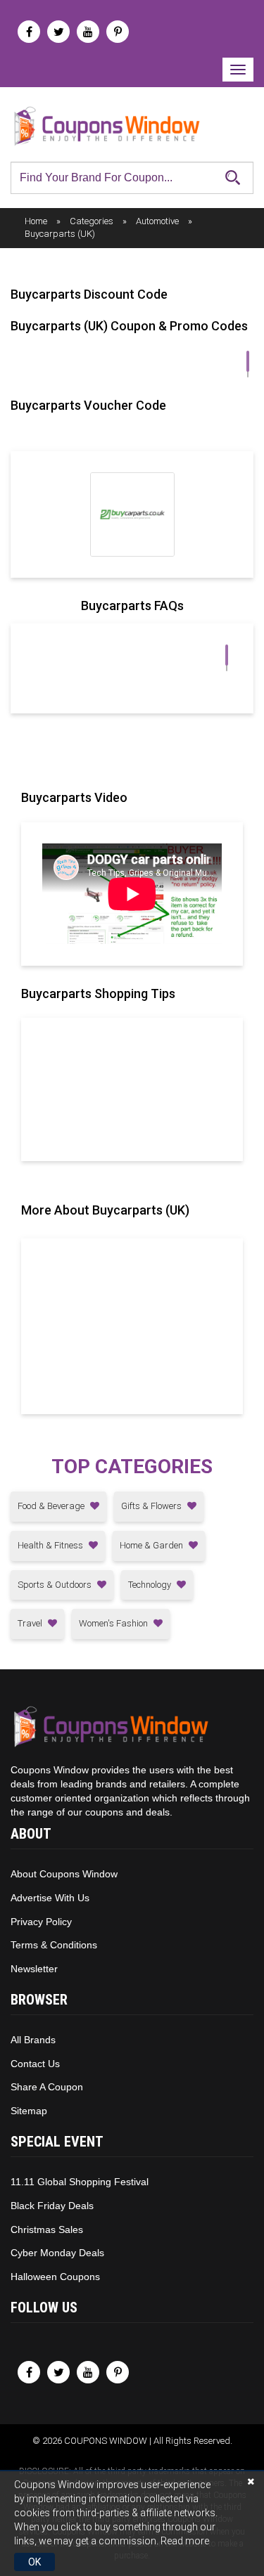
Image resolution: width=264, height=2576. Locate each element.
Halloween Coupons (55, 2277)
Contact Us (35, 2064)
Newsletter (34, 1969)
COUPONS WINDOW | (109, 2441)
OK (34, 2562)
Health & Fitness (51, 1545)
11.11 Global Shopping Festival (80, 2182)
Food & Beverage (52, 1506)
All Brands (33, 2040)
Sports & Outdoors (56, 1585)
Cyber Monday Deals (57, 2253)
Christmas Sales (47, 2229)
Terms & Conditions (54, 1945)
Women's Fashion (114, 1623)
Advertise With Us (50, 1898)
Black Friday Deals (52, 2206)
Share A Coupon (47, 2087)
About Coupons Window (64, 1874)
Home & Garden (152, 1545)
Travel (31, 1623)
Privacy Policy (41, 1922)
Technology (151, 1585)
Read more (185, 2541)
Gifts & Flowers (152, 1506)
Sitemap (29, 2111)
